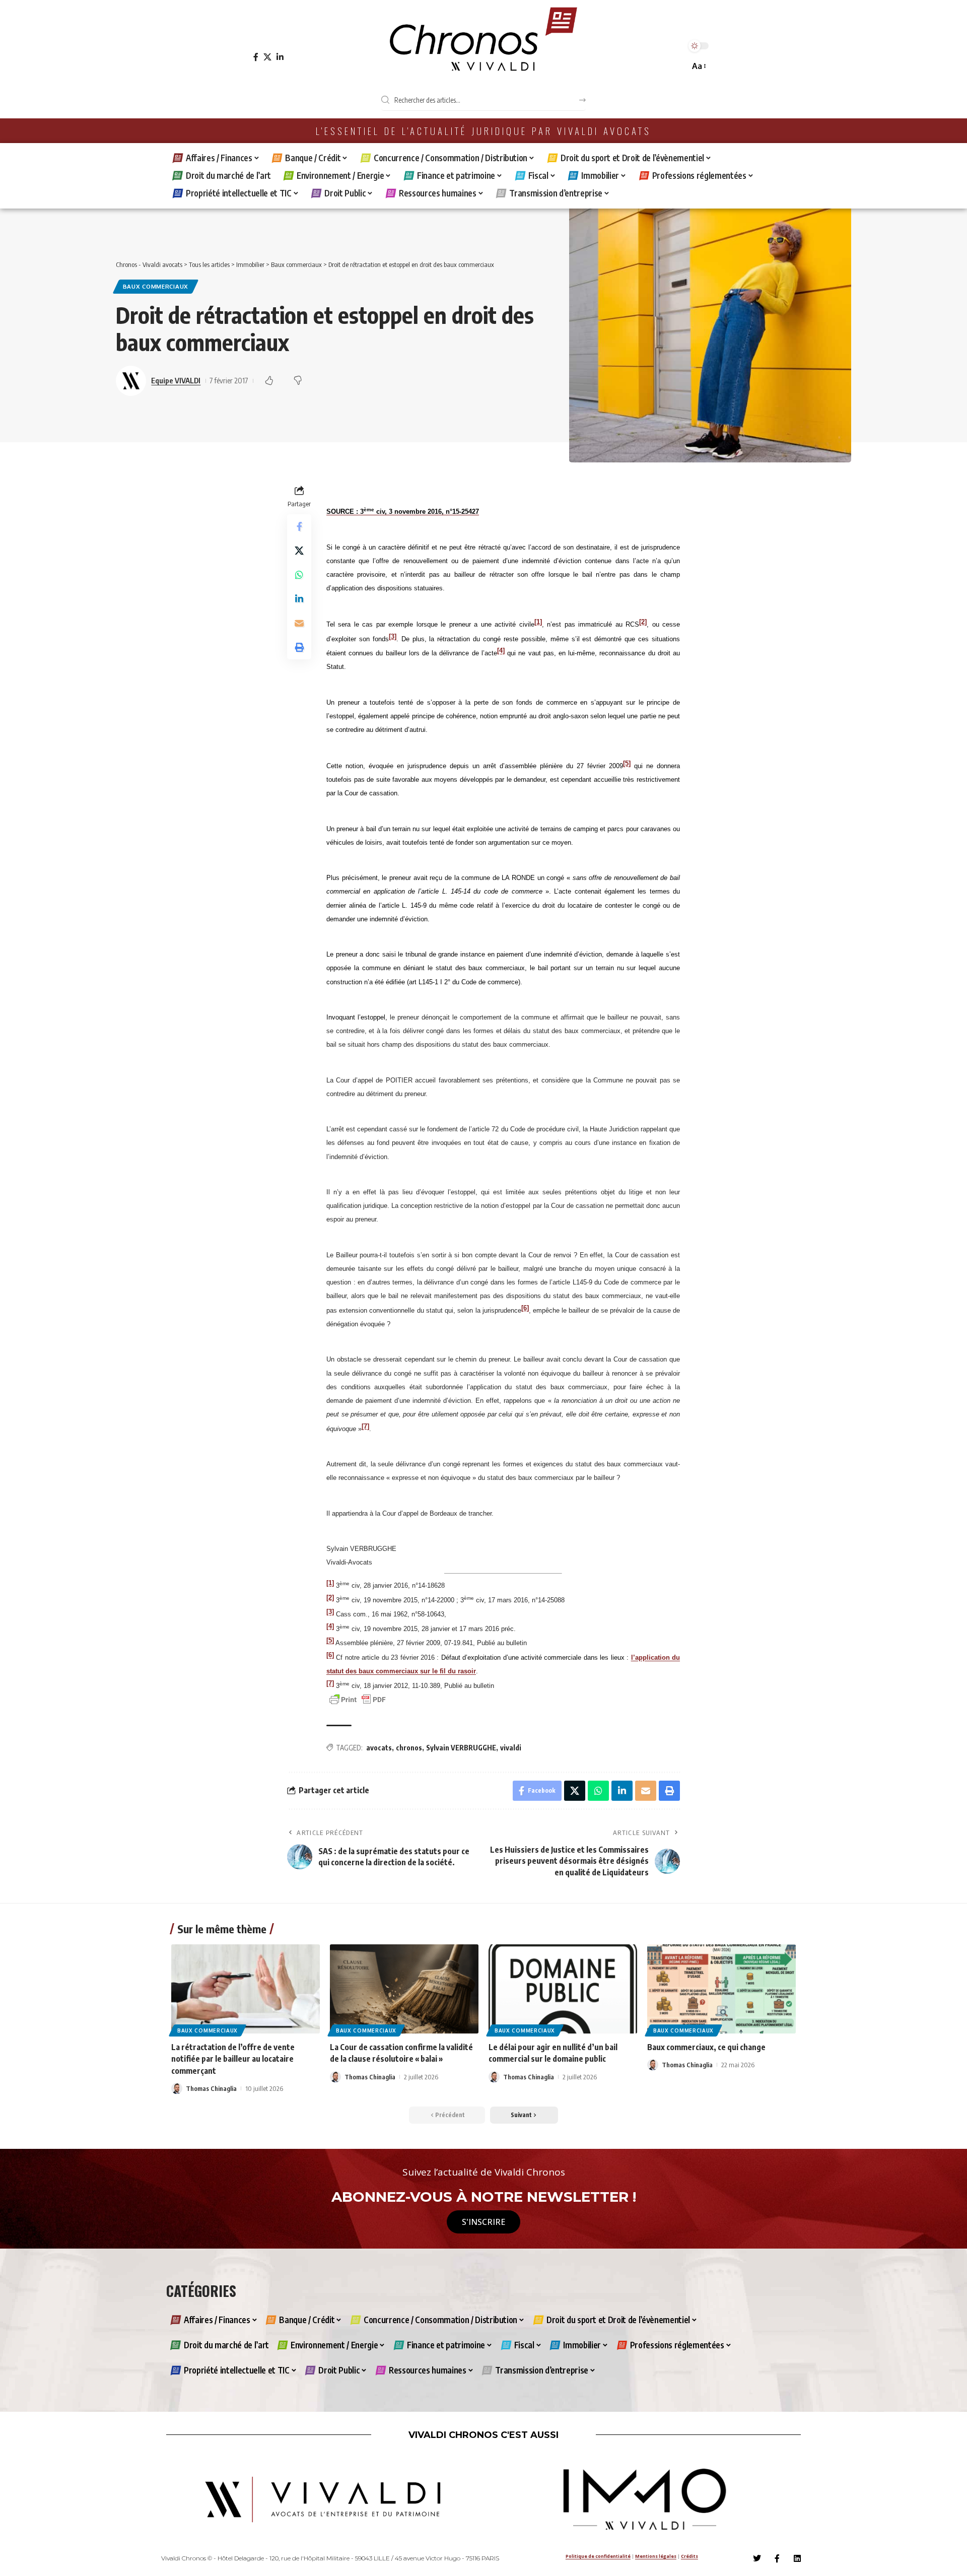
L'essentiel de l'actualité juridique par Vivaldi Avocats (483, 131)
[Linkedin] (797, 2558)
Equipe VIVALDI (176, 380)
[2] (643, 621)
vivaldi (511, 1748)
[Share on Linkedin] (299, 599)
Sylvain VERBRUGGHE (461, 1748)
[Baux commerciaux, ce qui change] (721, 1989)
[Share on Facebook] (299, 526)
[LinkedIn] (280, 57)
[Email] (299, 623)
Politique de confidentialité (598, 2556)
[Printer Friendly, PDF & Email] (358, 1699)
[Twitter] (757, 2558)
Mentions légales (656, 2556)
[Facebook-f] (777, 2558)
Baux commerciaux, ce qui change (706, 2047)
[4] (501, 651)
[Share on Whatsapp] (299, 575)
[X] (267, 57)
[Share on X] (299, 551)
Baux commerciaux (156, 286)
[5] (627, 763)
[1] (538, 621)
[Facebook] (256, 57)
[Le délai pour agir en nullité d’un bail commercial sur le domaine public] (563, 1989)
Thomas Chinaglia (211, 2088)
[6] (525, 1307)
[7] (365, 1426)
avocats (379, 1748)
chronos (409, 1748)
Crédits (689, 2556)
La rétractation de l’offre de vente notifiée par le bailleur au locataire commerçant (233, 2059)
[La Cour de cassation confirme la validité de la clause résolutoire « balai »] (404, 1989)
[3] (393, 636)
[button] (698, 66)
